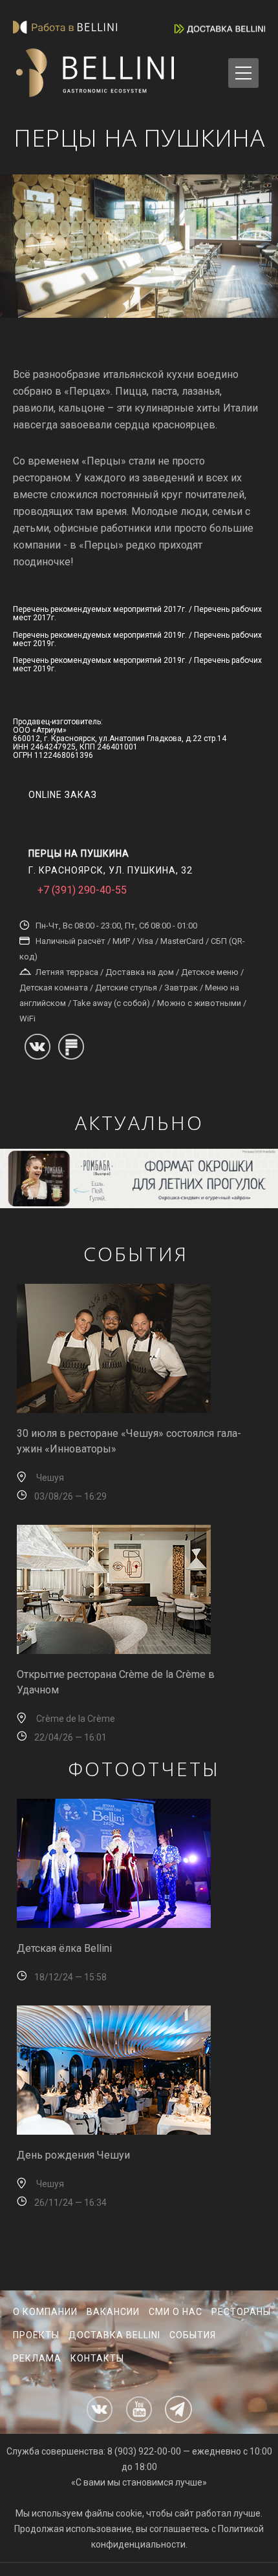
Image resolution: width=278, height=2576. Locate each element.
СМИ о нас (176, 2312)
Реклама (37, 2358)
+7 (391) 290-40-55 (82, 890)
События (193, 2335)
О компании (45, 2312)
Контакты (97, 2358)
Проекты (36, 2335)
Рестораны (241, 2312)
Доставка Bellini (114, 2335)
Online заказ (63, 795)
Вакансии (113, 2312)
